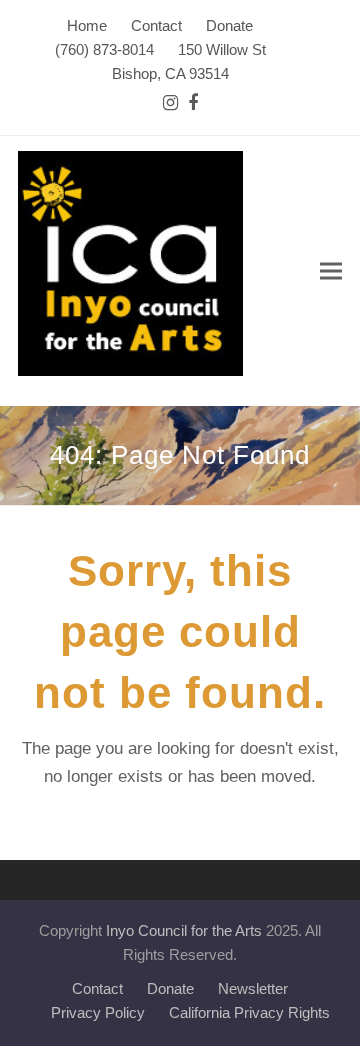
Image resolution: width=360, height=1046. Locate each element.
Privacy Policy (98, 1013)
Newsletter (253, 989)
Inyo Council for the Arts (184, 931)
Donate (170, 989)
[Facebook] (193, 103)
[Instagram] (170, 103)
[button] (331, 271)
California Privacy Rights (249, 1013)
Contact (97, 989)
